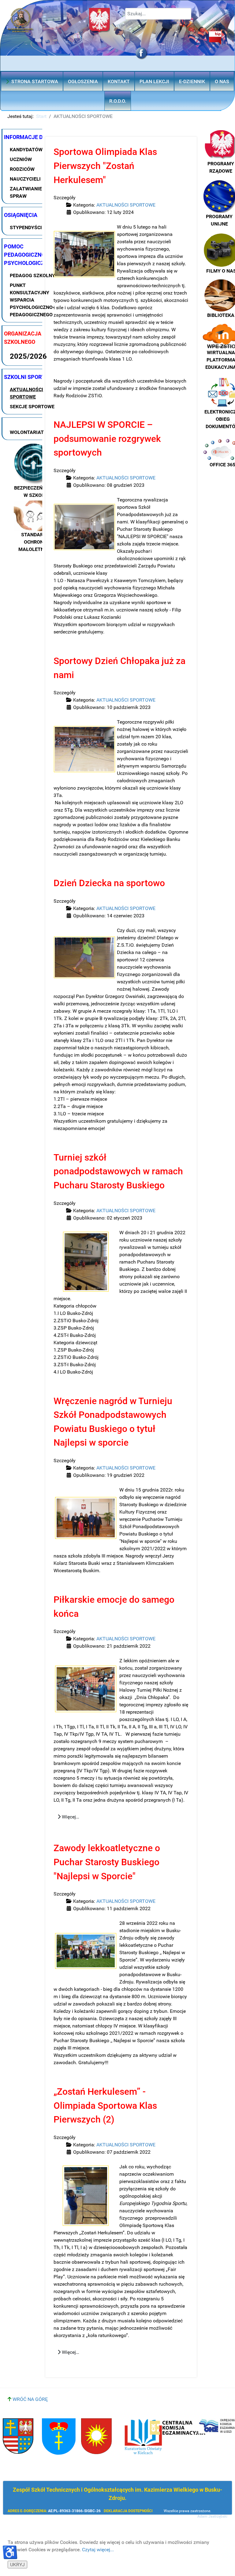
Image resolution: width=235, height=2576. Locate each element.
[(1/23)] (86, 1689)
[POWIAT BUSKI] (18, 2436)
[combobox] (158, 14)
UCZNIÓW (21, 159)
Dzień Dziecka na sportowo (109, 883)
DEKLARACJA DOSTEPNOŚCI (128, 2511)
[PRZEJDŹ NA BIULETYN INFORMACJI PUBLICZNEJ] (177, 38)
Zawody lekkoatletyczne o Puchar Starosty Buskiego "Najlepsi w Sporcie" (107, 1862)
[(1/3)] (86, 1518)
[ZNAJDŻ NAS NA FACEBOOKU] (140, 53)
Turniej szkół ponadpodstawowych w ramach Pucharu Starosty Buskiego (118, 1171)
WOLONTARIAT (27, 432)
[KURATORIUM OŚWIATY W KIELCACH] (143, 2437)
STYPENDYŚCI (26, 228)
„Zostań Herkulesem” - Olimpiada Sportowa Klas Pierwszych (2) (105, 2105)
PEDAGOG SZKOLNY (32, 275)
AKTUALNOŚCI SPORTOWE (26, 393)
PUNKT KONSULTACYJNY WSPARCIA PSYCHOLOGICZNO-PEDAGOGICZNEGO (32, 300)
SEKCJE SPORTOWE (32, 407)
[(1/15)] (86, 1951)
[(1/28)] (84, 957)
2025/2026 (28, 356)
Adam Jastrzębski (212, 2516)
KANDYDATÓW (26, 150)
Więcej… (70, 1817)
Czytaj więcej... (98, 2550)
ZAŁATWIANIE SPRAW (26, 192)
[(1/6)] (84, 527)
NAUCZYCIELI (25, 179)
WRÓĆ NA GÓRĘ (30, 2399)
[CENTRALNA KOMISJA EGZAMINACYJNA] (178, 2428)
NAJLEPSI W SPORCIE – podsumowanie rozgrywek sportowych (107, 439)
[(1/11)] (86, 1262)
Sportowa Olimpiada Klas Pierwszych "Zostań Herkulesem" (105, 166)
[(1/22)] (86, 2196)
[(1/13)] (84, 254)
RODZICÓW (22, 169)
